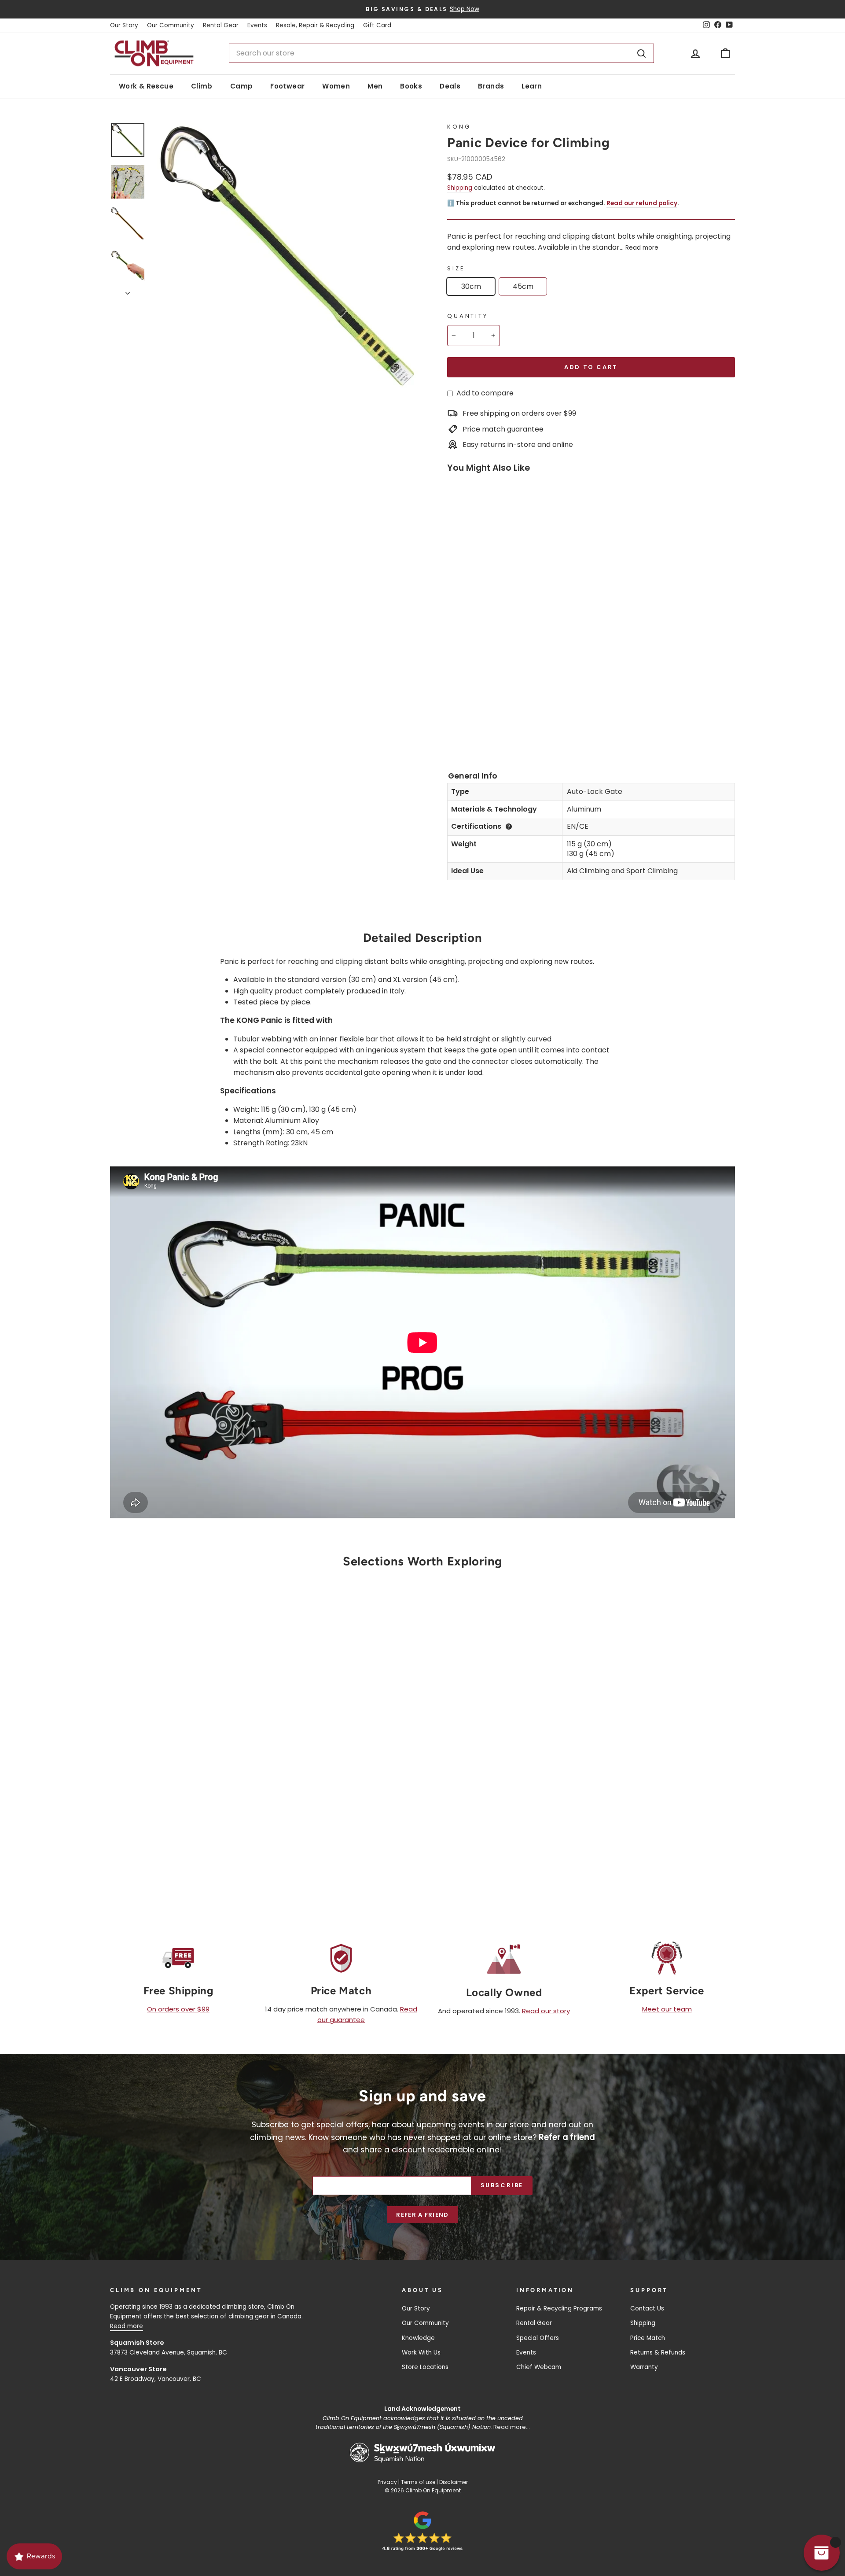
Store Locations (425, 2367)
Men (375, 86)
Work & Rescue (146, 86)
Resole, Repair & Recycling (315, 25)
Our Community (171, 25)
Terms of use (418, 2482)
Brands (491, 86)
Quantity (468, 316)
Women (336, 86)
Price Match (648, 2338)
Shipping (460, 188)
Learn (532, 86)
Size (456, 268)
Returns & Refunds (658, 2353)
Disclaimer (454, 2482)
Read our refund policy (642, 203)
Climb (202, 86)
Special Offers (538, 2338)
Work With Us (421, 2353)
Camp (242, 86)
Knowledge (418, 2338)
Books (411, 86)
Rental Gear (221, 25)
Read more (642, 248)
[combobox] (441, 53)
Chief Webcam (539, 2367)
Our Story (124, 25)
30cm (471, 286)
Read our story (546, 2011)
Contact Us (647, 2308)
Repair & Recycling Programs (559, 2308)
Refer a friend (422, 2215)
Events (257, 25)
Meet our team (667, 2009)
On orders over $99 (178, 2009)
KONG (459, 127)
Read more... (512, 2427)
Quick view (184, 1793)
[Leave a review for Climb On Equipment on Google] (422, 2531)
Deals (450, 86)
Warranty (644, 2367)
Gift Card (377, 25)
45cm (523, 286)
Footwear (287, 86)
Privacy (387, 2482)
